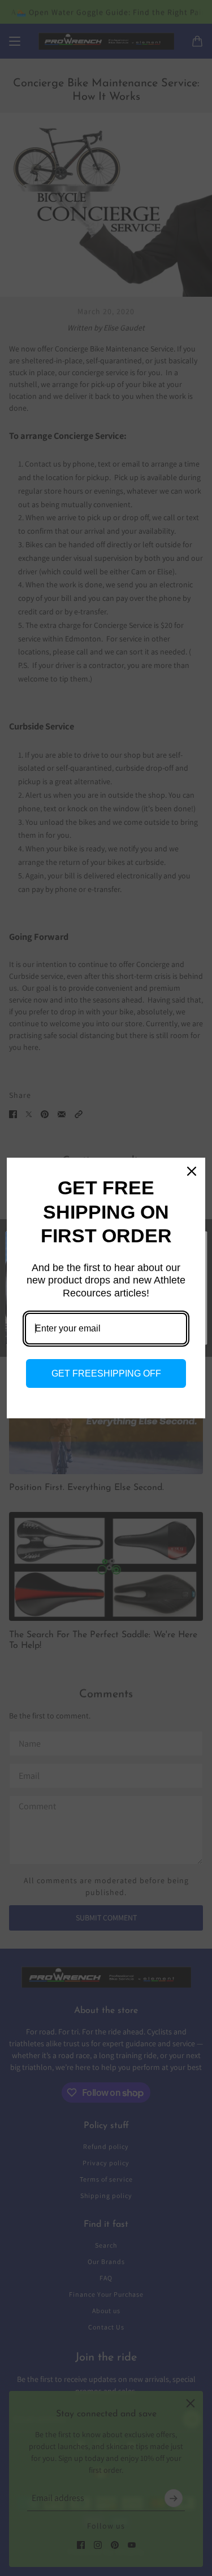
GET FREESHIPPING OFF (106, 1373)
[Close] (192, 1171)
